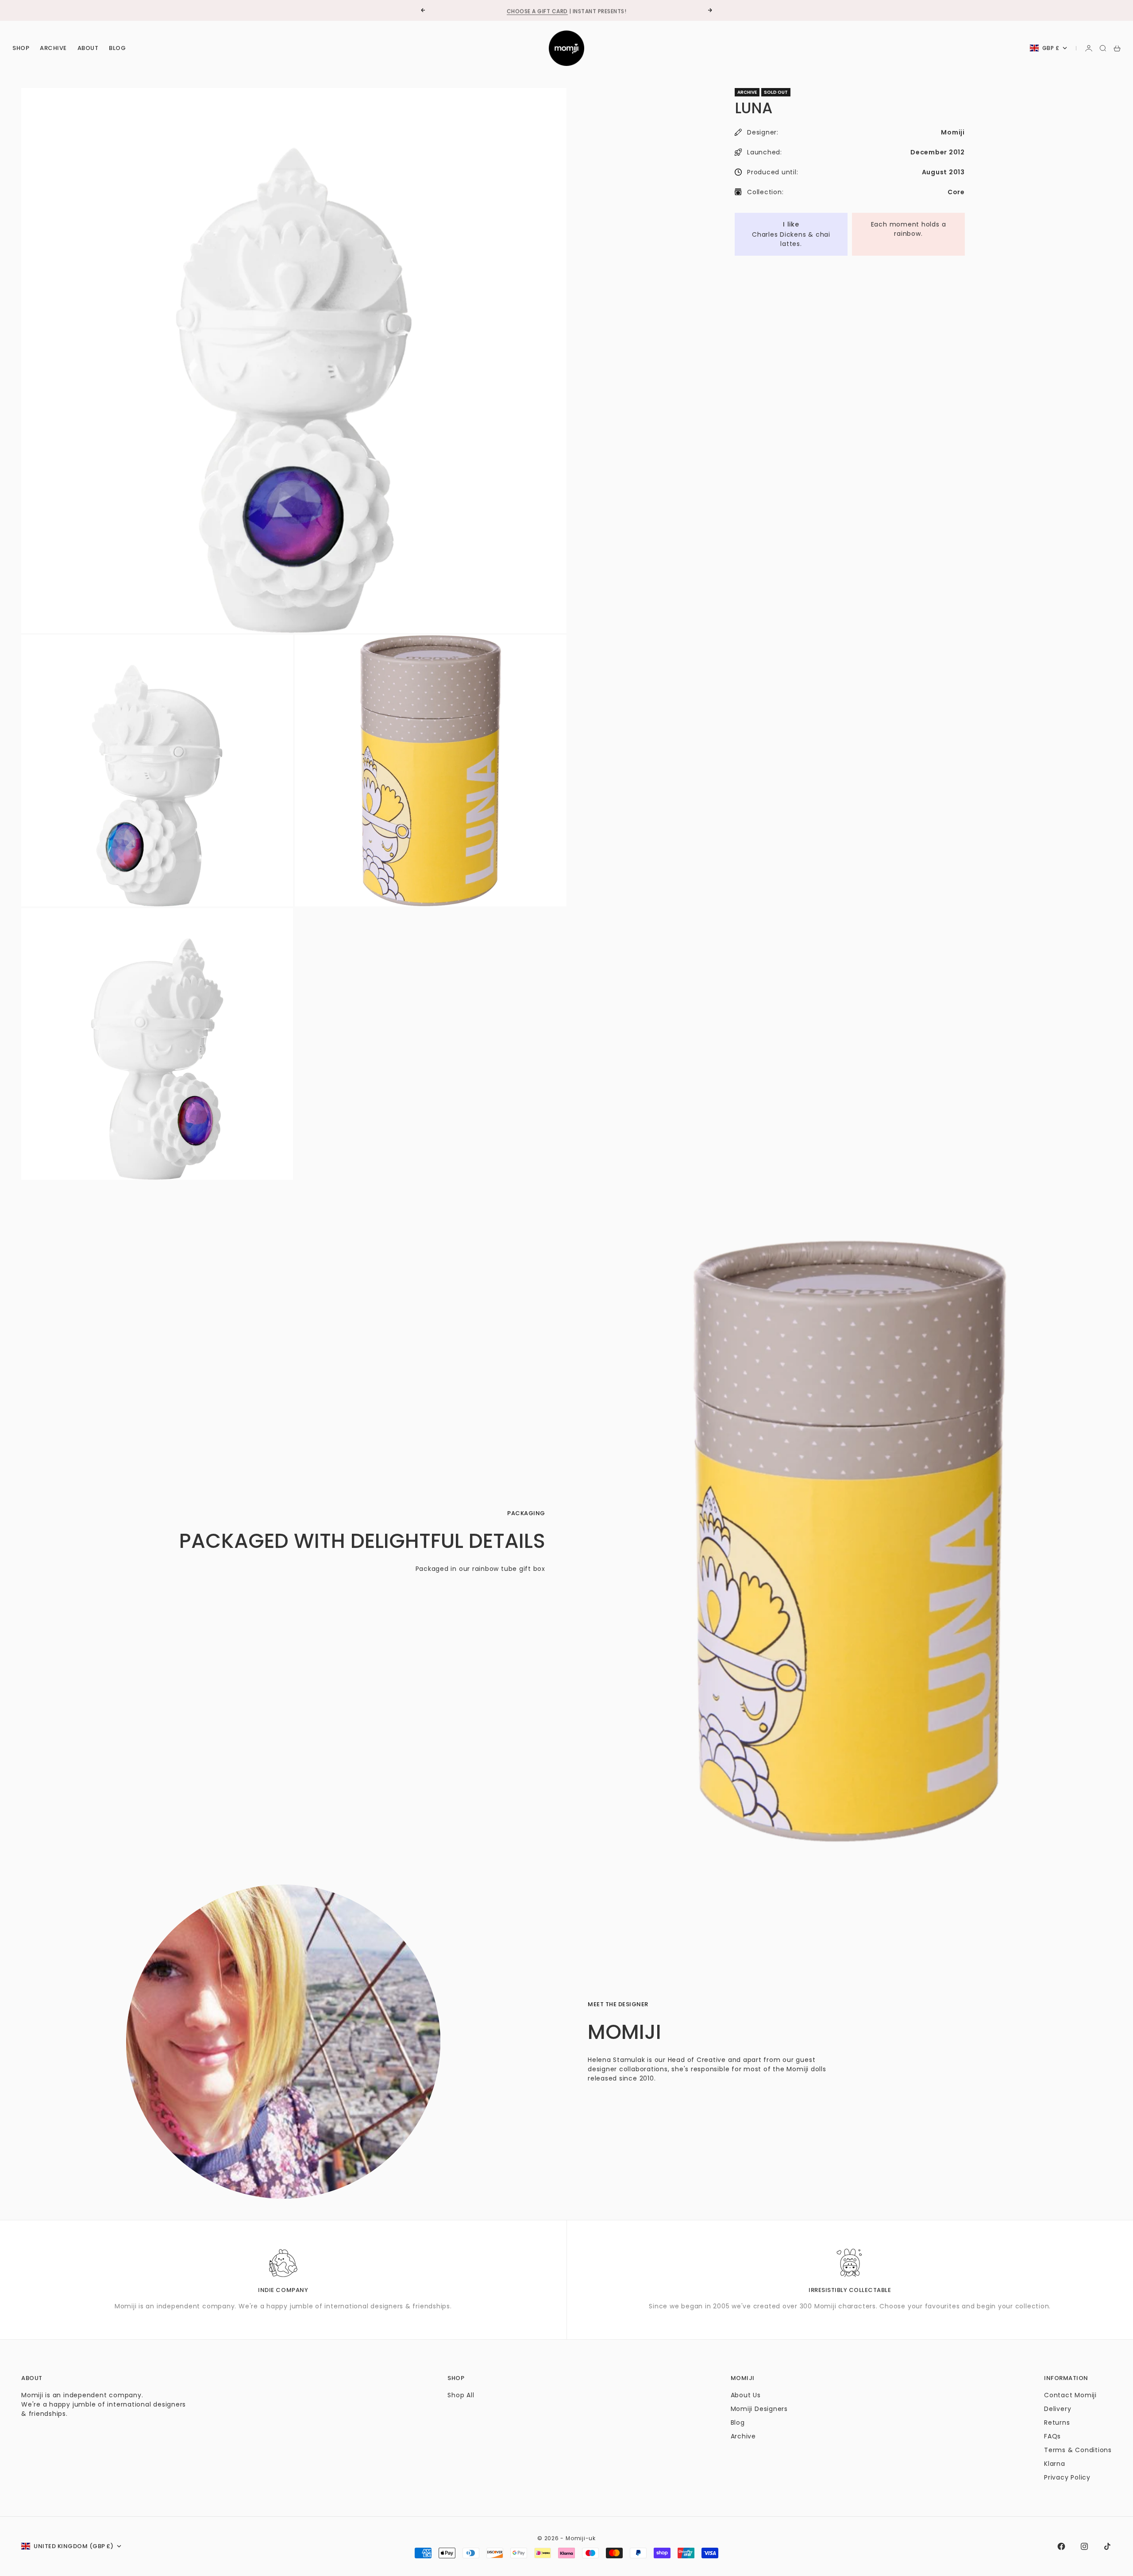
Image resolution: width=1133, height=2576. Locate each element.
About (88, 48)
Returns (1057, 2422)
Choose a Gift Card (537, 10)
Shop (21, 48)
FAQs (1052, 2436)
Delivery (1058, 2409)
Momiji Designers (759, 2409)
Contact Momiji (1070, 2395)
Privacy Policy (1067, 2477)
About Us (746, 2395)
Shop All (461, 2395)
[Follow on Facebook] (1061, 2546)
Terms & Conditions (1078, 2450)
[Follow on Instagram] (1084, 2546)
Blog (117, 48)
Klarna (1055, 2464)
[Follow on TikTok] (1107, 2546)
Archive (53, 48)
